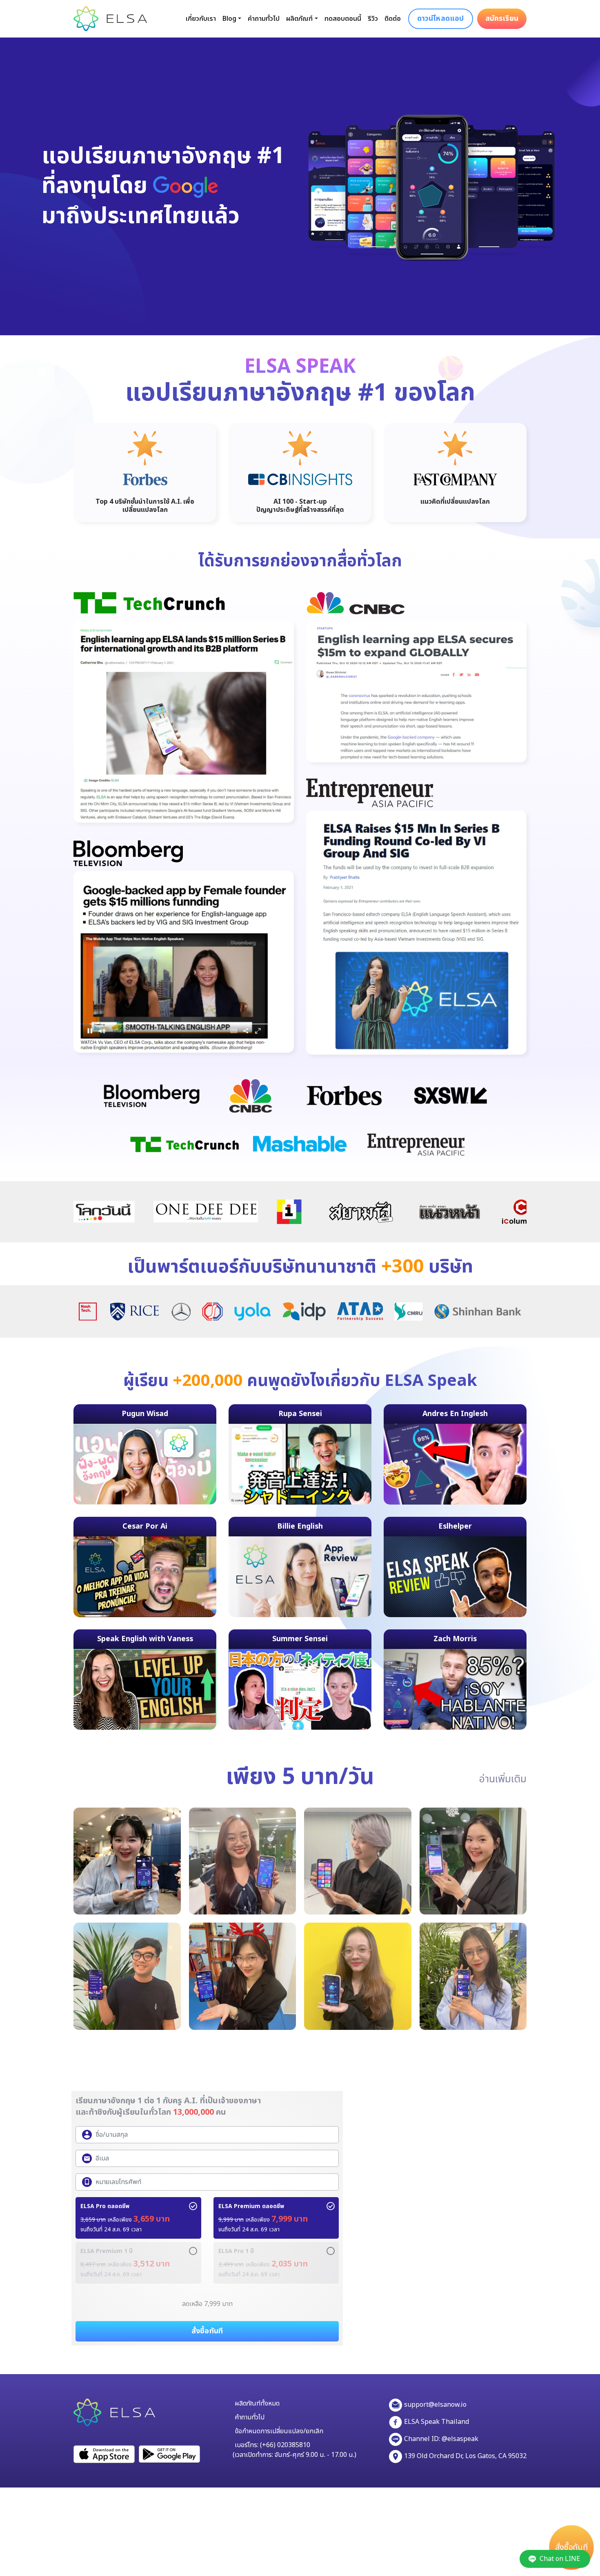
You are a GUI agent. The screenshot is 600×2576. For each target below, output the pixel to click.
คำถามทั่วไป (264, 19)
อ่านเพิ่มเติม (503, 1779)
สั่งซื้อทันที (571, 2548)
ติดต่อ (393, 19)
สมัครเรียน (502, 19)
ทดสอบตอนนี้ (343, 19)
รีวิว (373, 19)
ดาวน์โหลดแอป (441, 19)
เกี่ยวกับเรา (201, 19)
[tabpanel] (145, 472)
